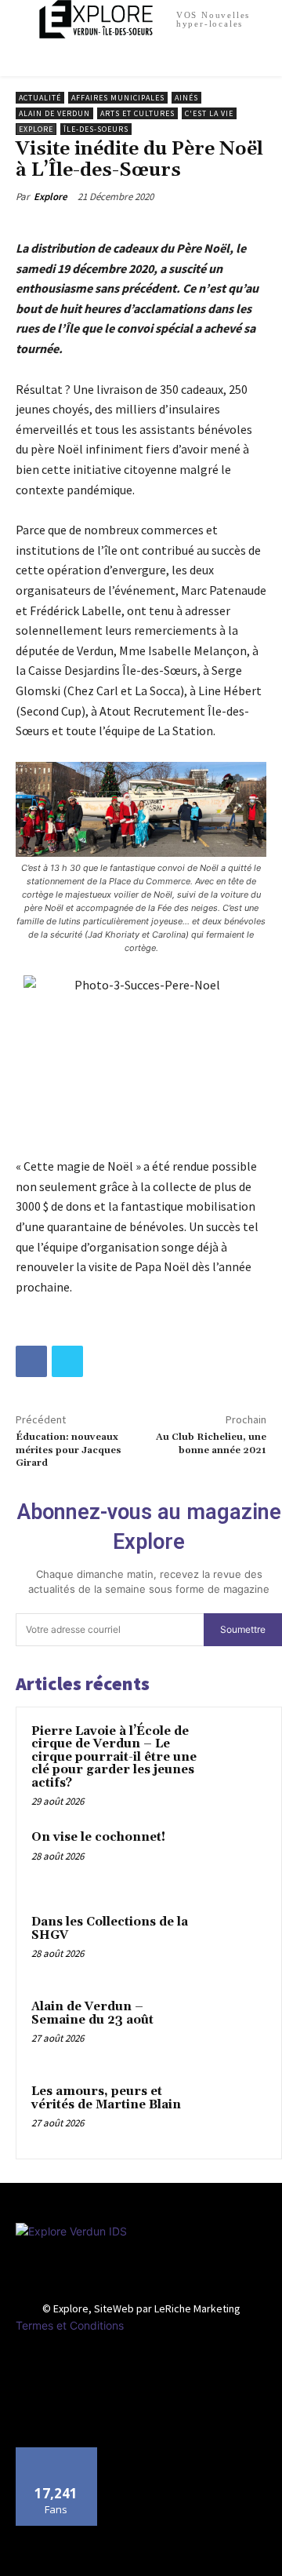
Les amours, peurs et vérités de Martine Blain (106, 2098)
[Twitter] (67, 1361)
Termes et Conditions (70, 2325)
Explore (36, 129)
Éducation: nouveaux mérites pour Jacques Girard (69, 1450)
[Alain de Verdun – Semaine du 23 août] (236, 2028)
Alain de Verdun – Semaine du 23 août (92, 2013)
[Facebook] (31, 1361)
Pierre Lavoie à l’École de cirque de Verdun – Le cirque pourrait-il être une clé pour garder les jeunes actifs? (114, 1757)
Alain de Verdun (54, 113)
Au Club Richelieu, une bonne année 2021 (211, 1443)
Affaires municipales (118, 98)
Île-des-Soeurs (96, 129)
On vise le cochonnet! (98, 1837)
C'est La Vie (209, 113)
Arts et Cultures (137, 113)
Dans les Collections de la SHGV (110, 1929)
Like (57, 2453)
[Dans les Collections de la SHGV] (236, 1944)
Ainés (186, 98)
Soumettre (243, 1629)
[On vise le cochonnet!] (236, 1859)
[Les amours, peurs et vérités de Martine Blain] (236, 2113)
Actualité (40, 98)
